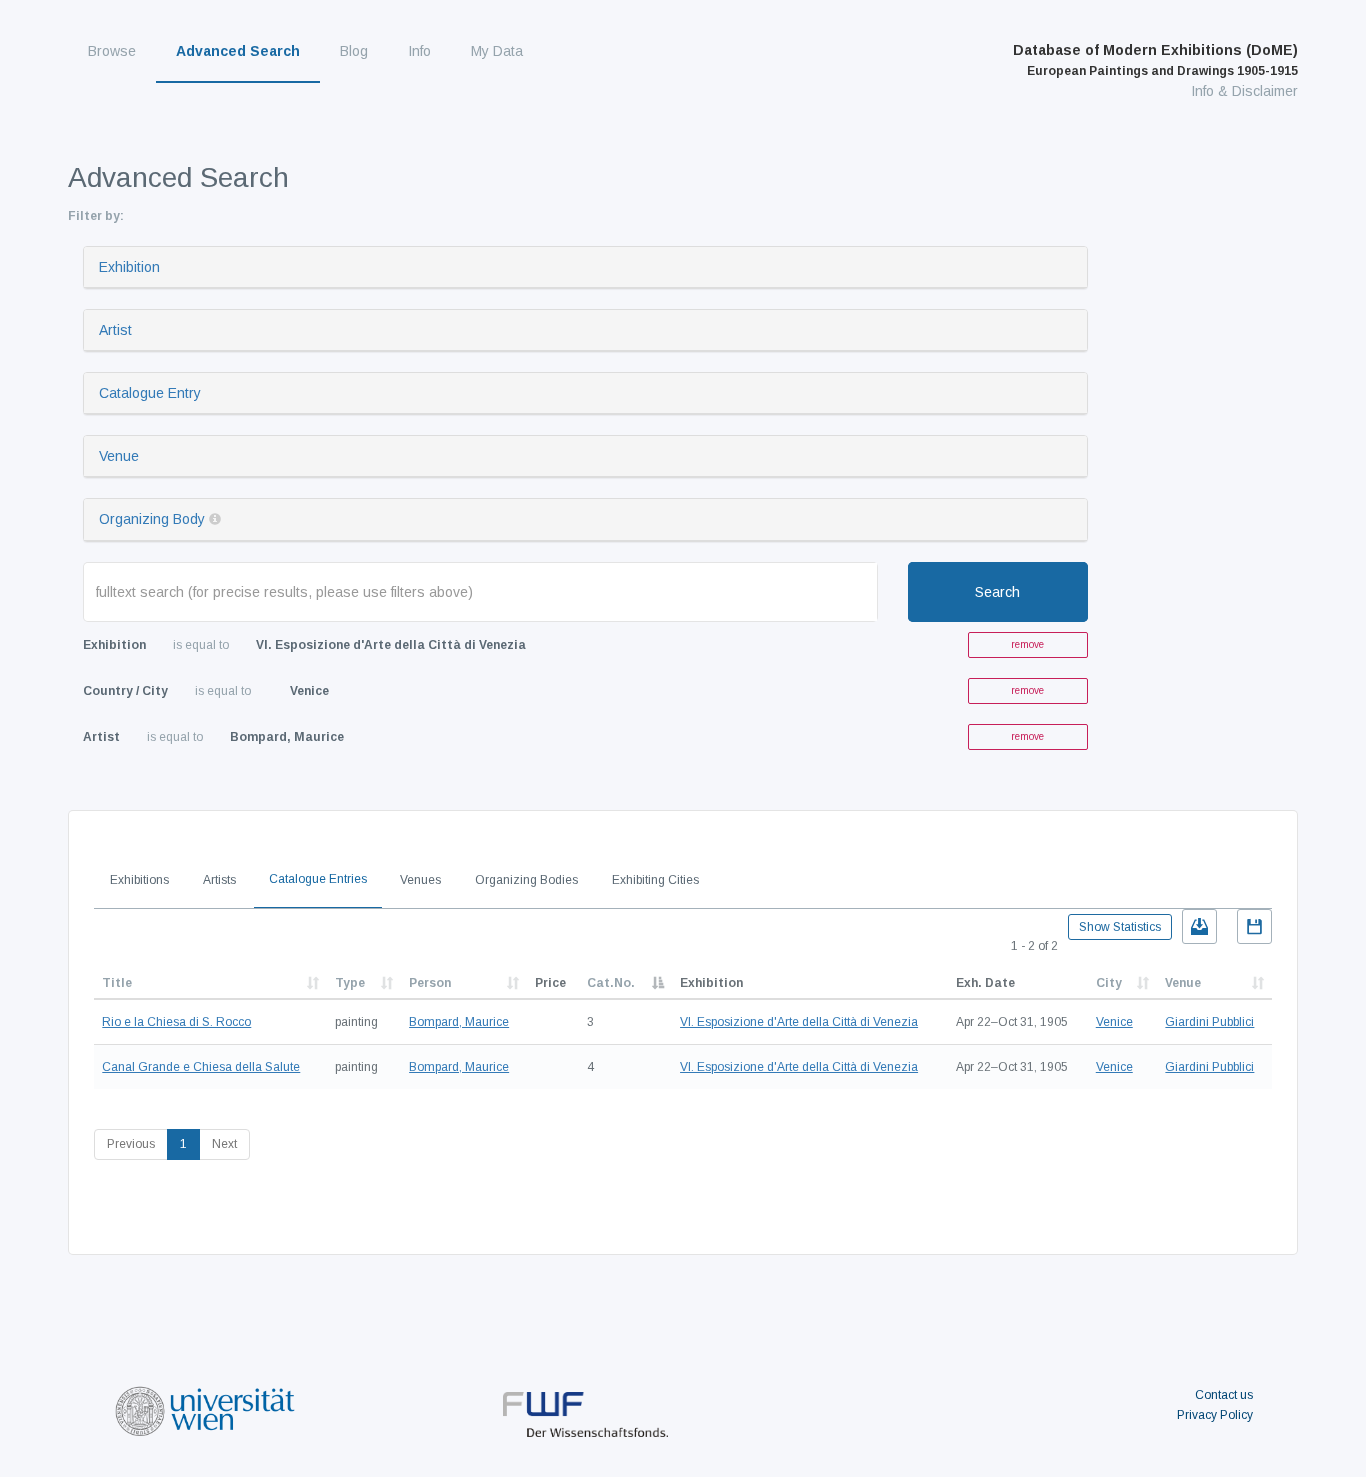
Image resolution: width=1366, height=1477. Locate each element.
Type (350, 983)
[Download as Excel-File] (1199, 926)
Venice (1114, 1022)
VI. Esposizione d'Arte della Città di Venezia (799, 1022)
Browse (112, 51)
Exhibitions (139, 880)
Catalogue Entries (318, 879)
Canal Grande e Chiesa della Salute (201, 1067)
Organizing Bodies (526, 880)
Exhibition (129, 267)
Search (997, 592)
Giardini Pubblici (1209, 1022)
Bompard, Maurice (459, 1022)
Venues (420, 880)
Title (117, 983)
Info (419, 51)
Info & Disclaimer (1244, 91)
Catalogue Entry (150, 393)
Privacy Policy (1215, 1415)
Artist (115, 330)
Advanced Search (238, 51)
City (1109, 983)
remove (1027, 644)
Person (430, 983)
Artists (219, 880)
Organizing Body (152, 519)
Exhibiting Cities (655, 880)
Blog (354, 51)
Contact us (1224, 1395)
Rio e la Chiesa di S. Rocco (176, 1022)
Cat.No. (611, 983)
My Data (497, 51)
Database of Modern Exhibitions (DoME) (1155, 60)
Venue (119, 456)
